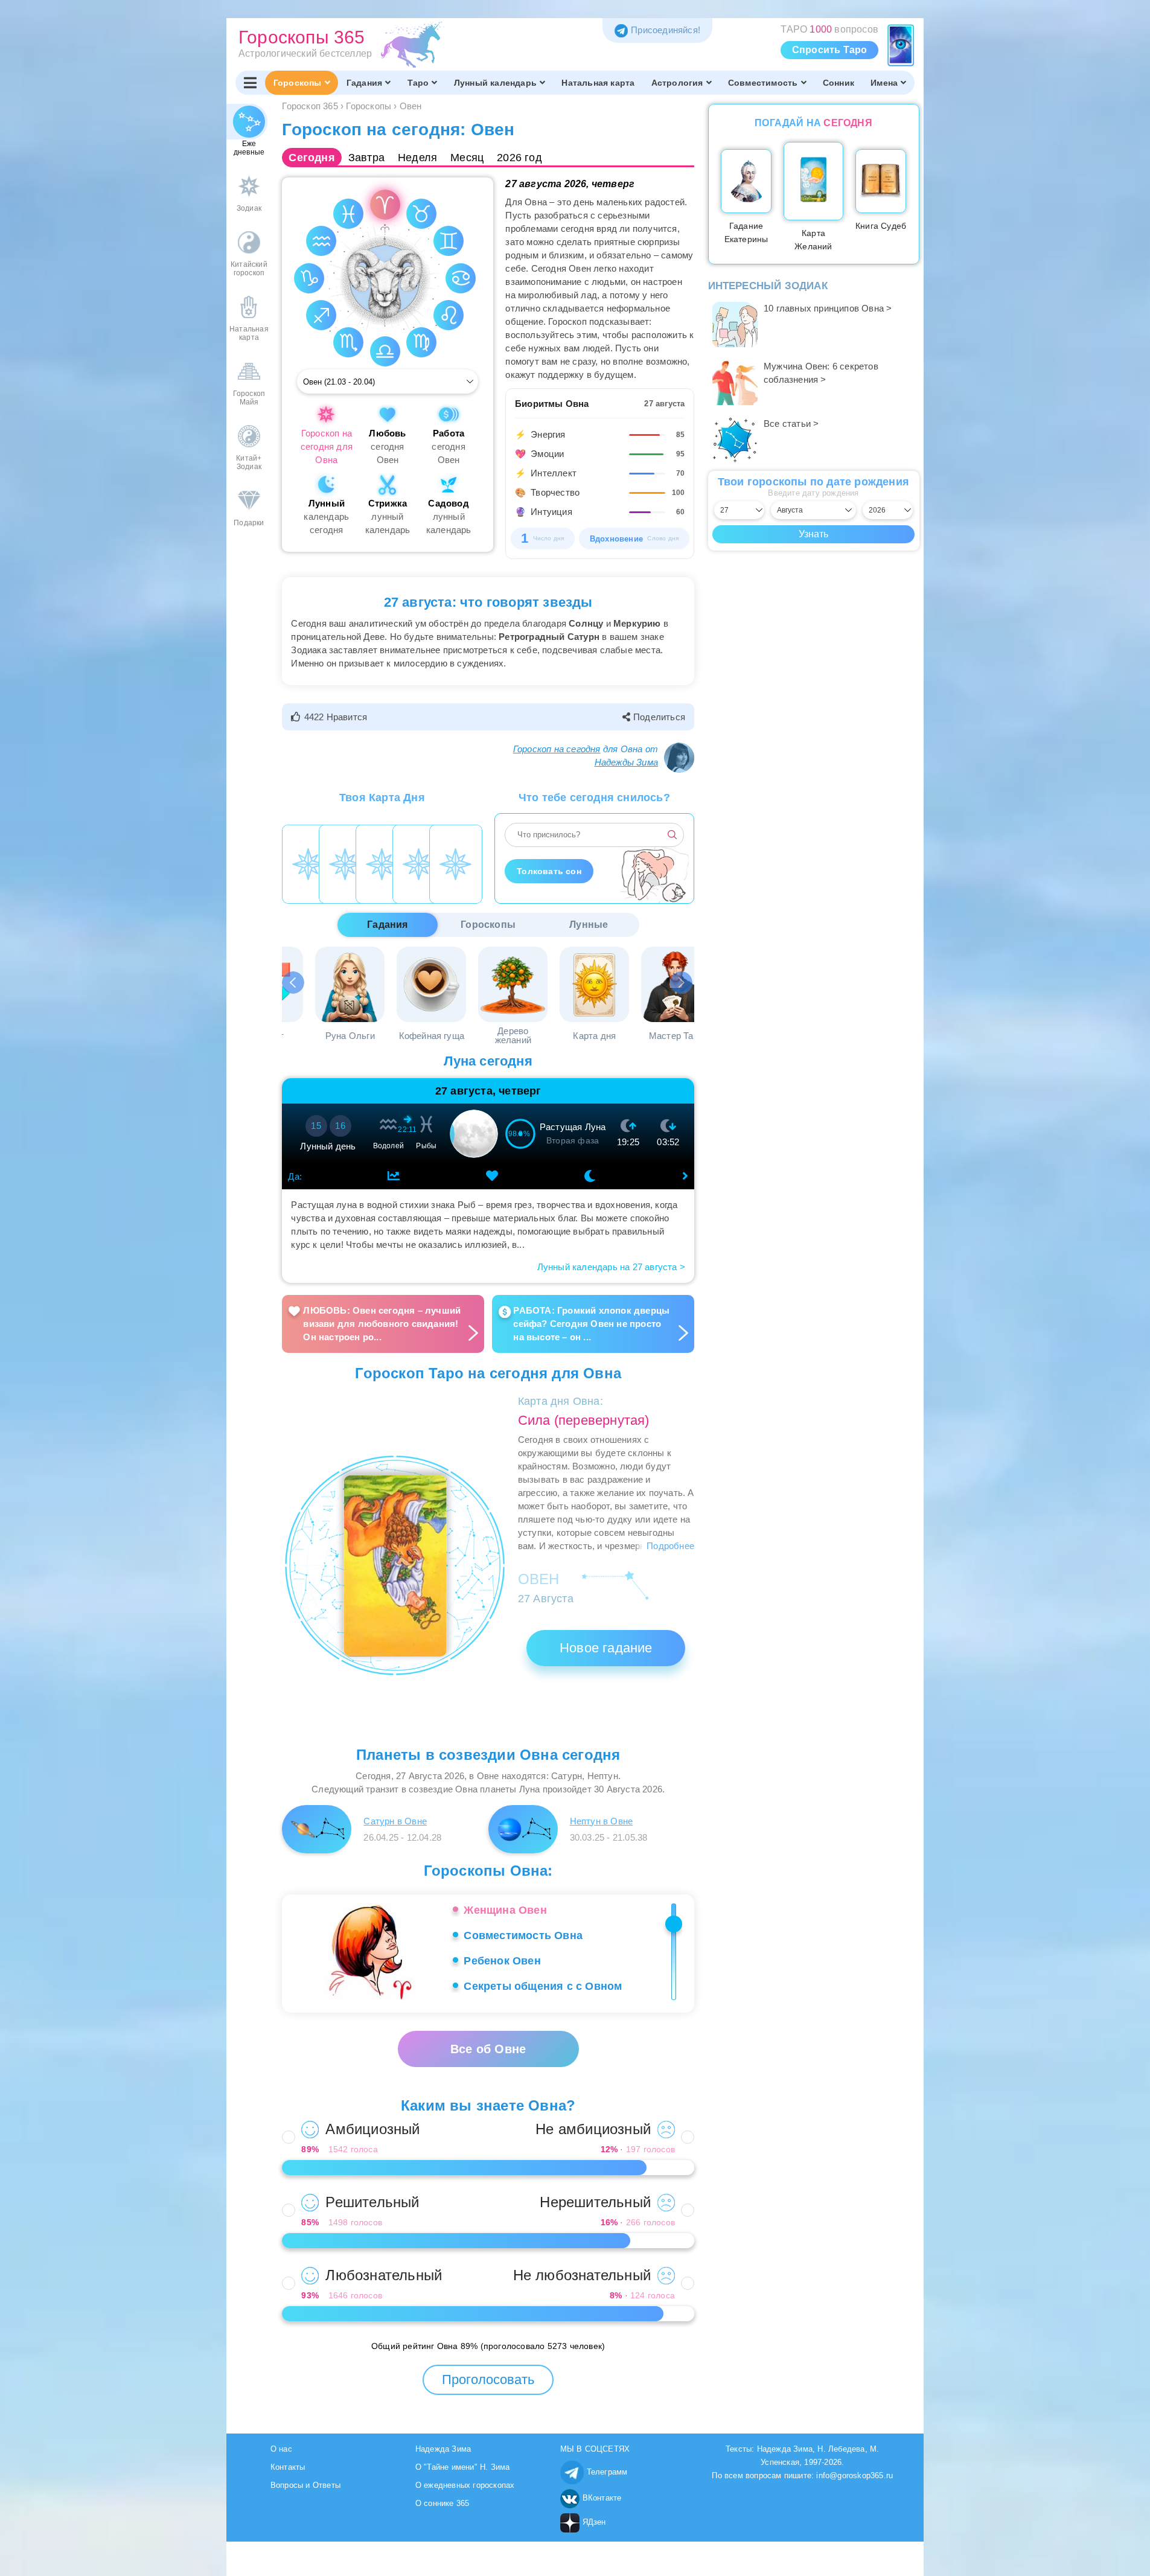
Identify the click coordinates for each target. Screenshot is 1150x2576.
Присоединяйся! (666, 30)
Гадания (364, 83)
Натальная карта (598, 83)
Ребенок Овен (502, 1961)
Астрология (677, 83)
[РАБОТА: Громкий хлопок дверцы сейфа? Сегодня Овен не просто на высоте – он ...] (591, 1289)
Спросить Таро (830, 50)
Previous (294, 983)
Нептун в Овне (602, 1821)
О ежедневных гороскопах (465, 2485)
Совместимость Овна (523, 1935)
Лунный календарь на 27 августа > (611, 1267)
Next (682, 983)
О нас (281, 2449)
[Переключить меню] (250, 83)
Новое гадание (606, 1648)
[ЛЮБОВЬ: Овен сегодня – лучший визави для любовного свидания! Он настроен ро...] (385, 1289)
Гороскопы (298, 83)
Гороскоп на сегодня (557, 749)
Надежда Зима (443, 2449)
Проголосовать (488, 2379)
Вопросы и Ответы (305, 2485)
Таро (418, 83)
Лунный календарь (495, 83)
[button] (331, 717)
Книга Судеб (881, 226)
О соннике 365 (442, 2503)
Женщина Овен (505, 1910)
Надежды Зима (626, 762)
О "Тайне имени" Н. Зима (463, 2467)
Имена (884, 83)
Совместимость (763, 83)
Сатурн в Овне (395, 1821)
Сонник (839, 83)
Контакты (288, 2467)
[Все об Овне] (488, 2037)
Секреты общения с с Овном (543, 1986)
